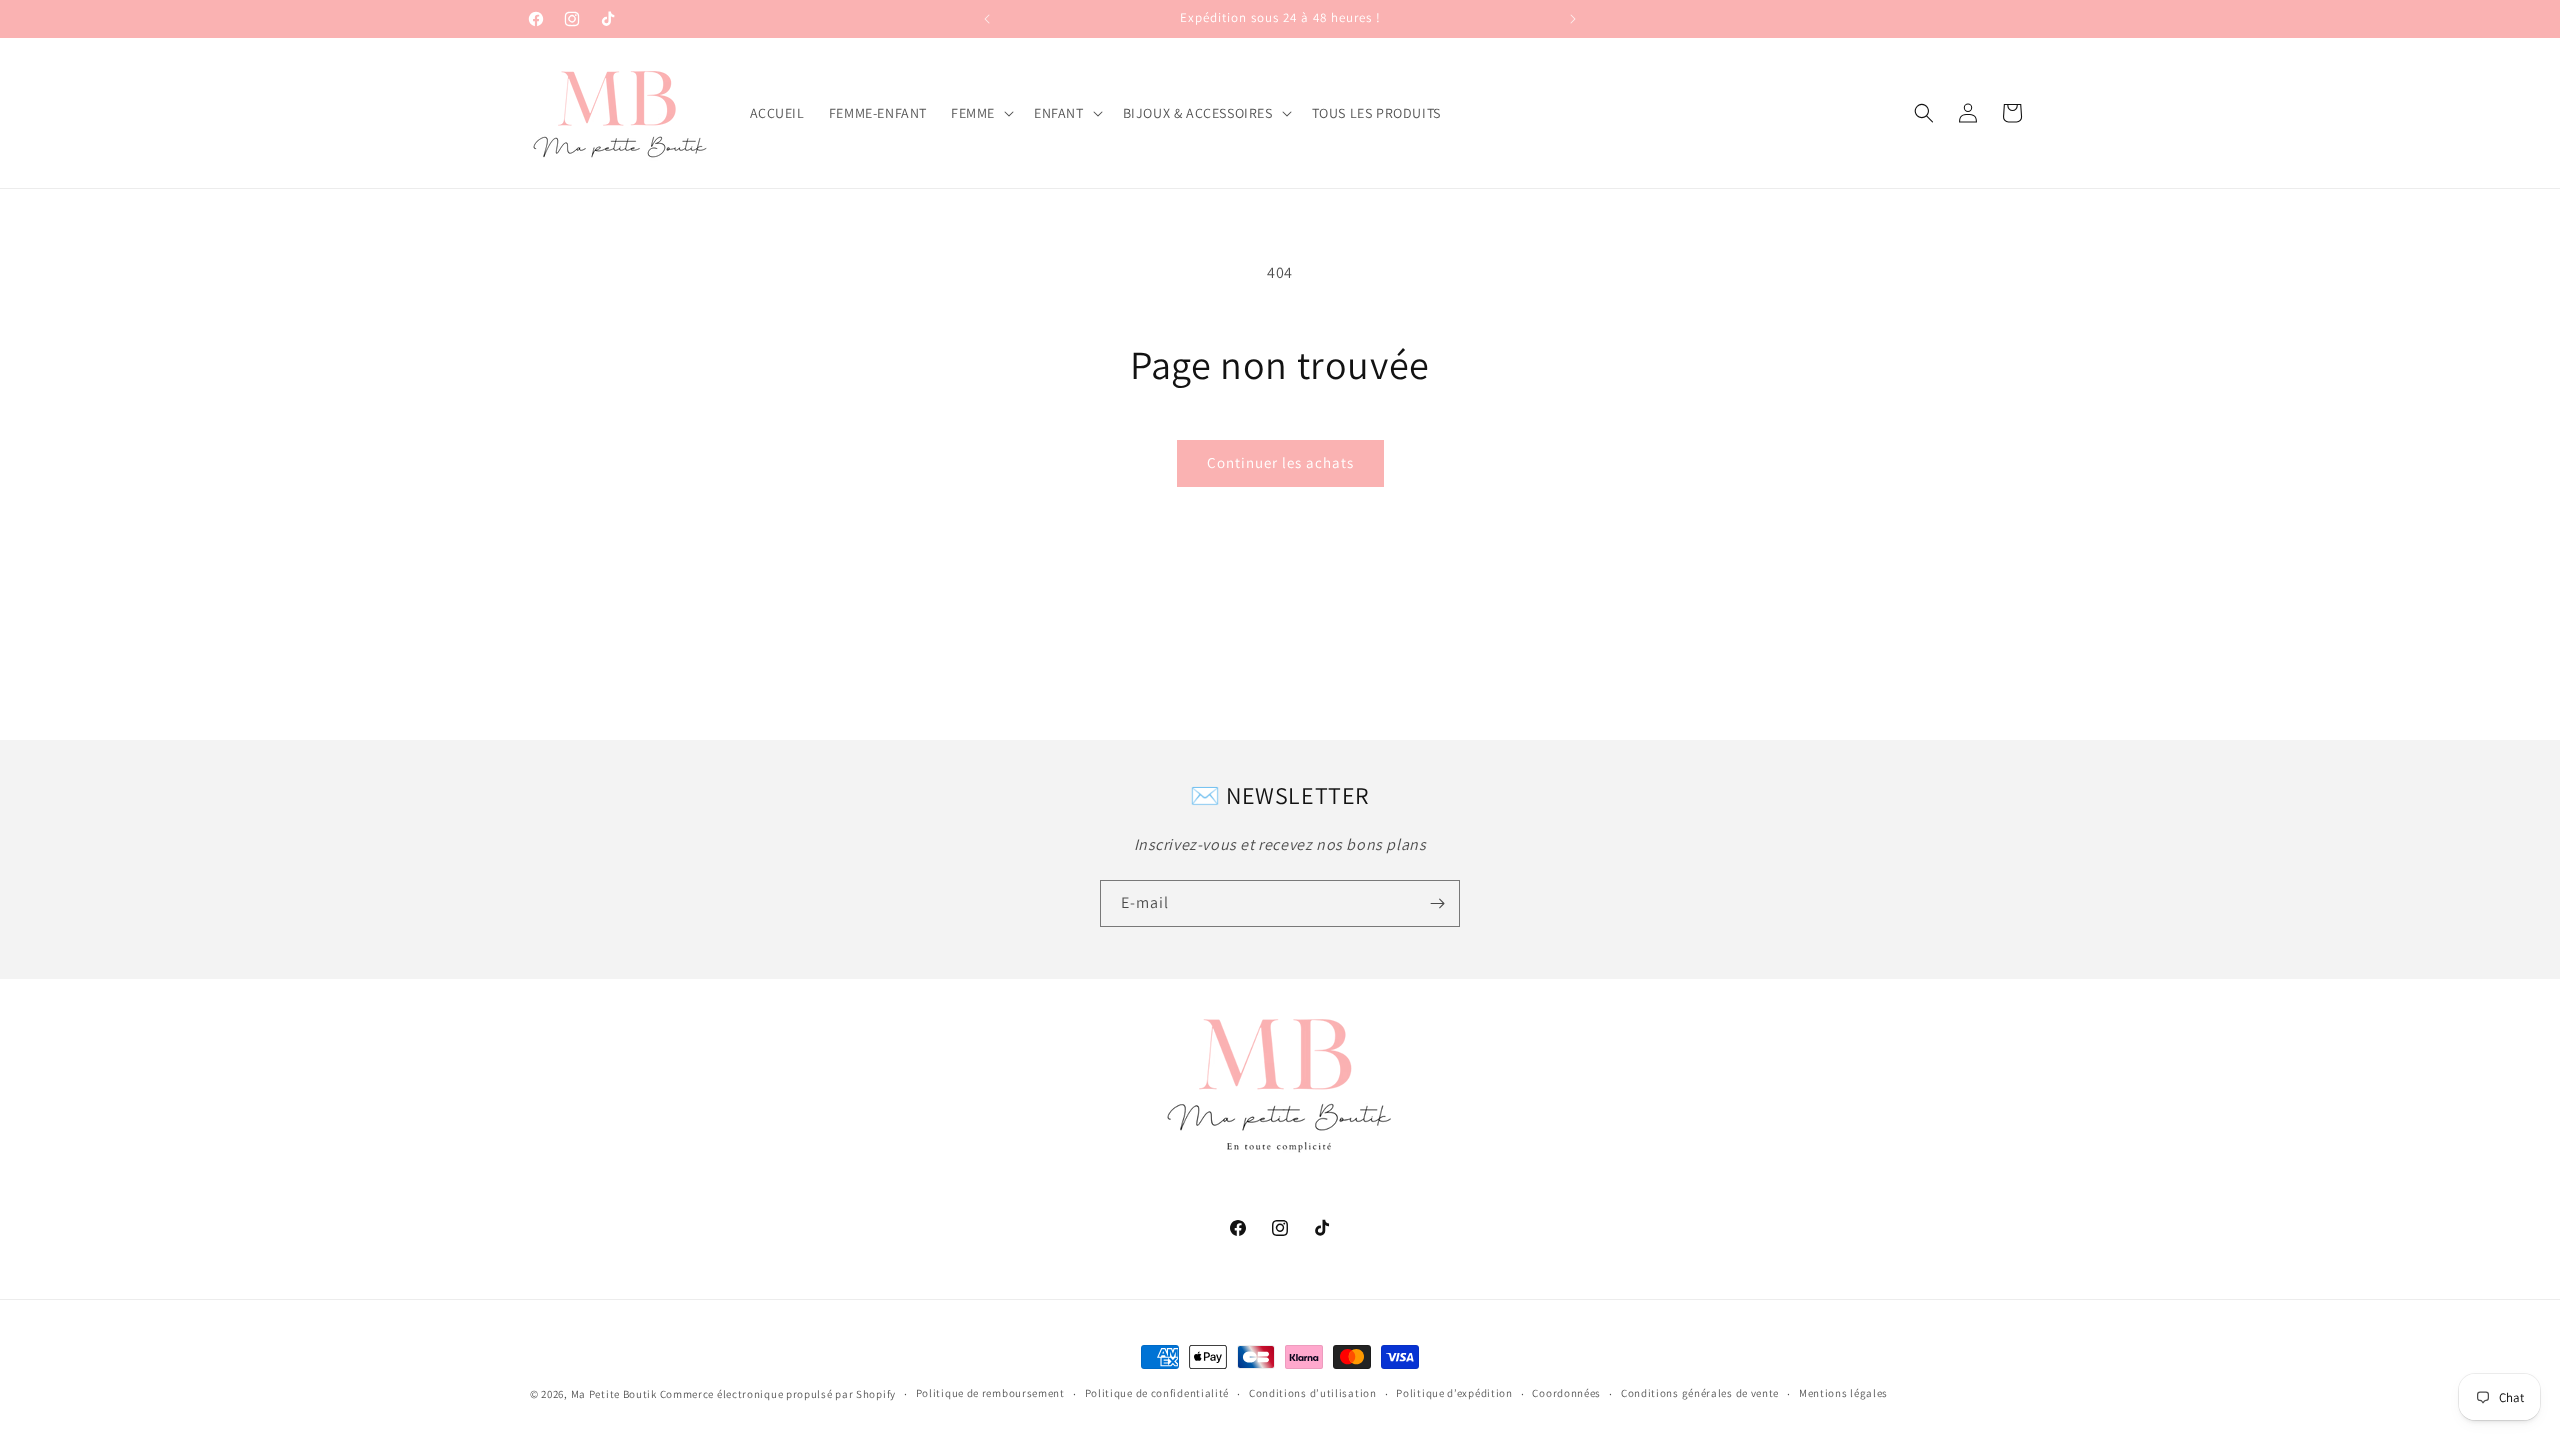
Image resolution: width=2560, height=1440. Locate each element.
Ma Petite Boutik (614, 1394)
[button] (980, 113)
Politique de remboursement (990, 1393)
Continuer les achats (1280, 462)
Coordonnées (1566, 1393)
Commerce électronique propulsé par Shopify (778, 1394)
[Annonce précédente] (987, 19)
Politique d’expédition (1454, 1393)
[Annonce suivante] (1573, 19)
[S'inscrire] (1437, 903)
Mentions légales (1843, 1393)
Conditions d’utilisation (1313, 1393)
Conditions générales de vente (1700, 1393)
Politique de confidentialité (1157, 1393)
